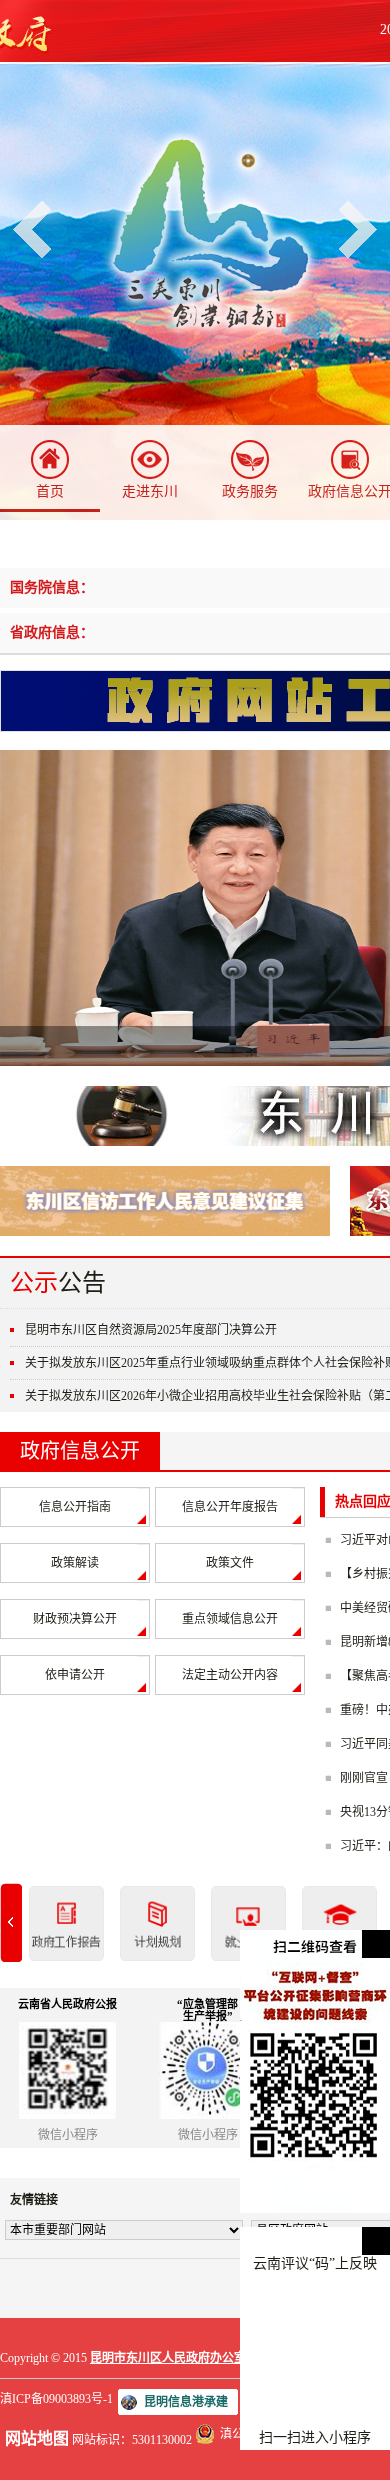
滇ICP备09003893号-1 (56, 2399)
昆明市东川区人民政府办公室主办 (180, 2358)
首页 (50, 491)
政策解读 (75, 1563)
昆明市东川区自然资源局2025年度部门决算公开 (151, 1330)
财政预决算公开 (75, 1619)
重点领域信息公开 (230, 1619)
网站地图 (37, 2438)
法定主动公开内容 (230, 1675)
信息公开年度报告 (230, 1507)
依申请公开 (75, 1675)
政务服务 (250, 491)
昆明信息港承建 (186, 2402)
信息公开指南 (75, 1507)
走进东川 (150, 491)
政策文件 (230, 1563)
